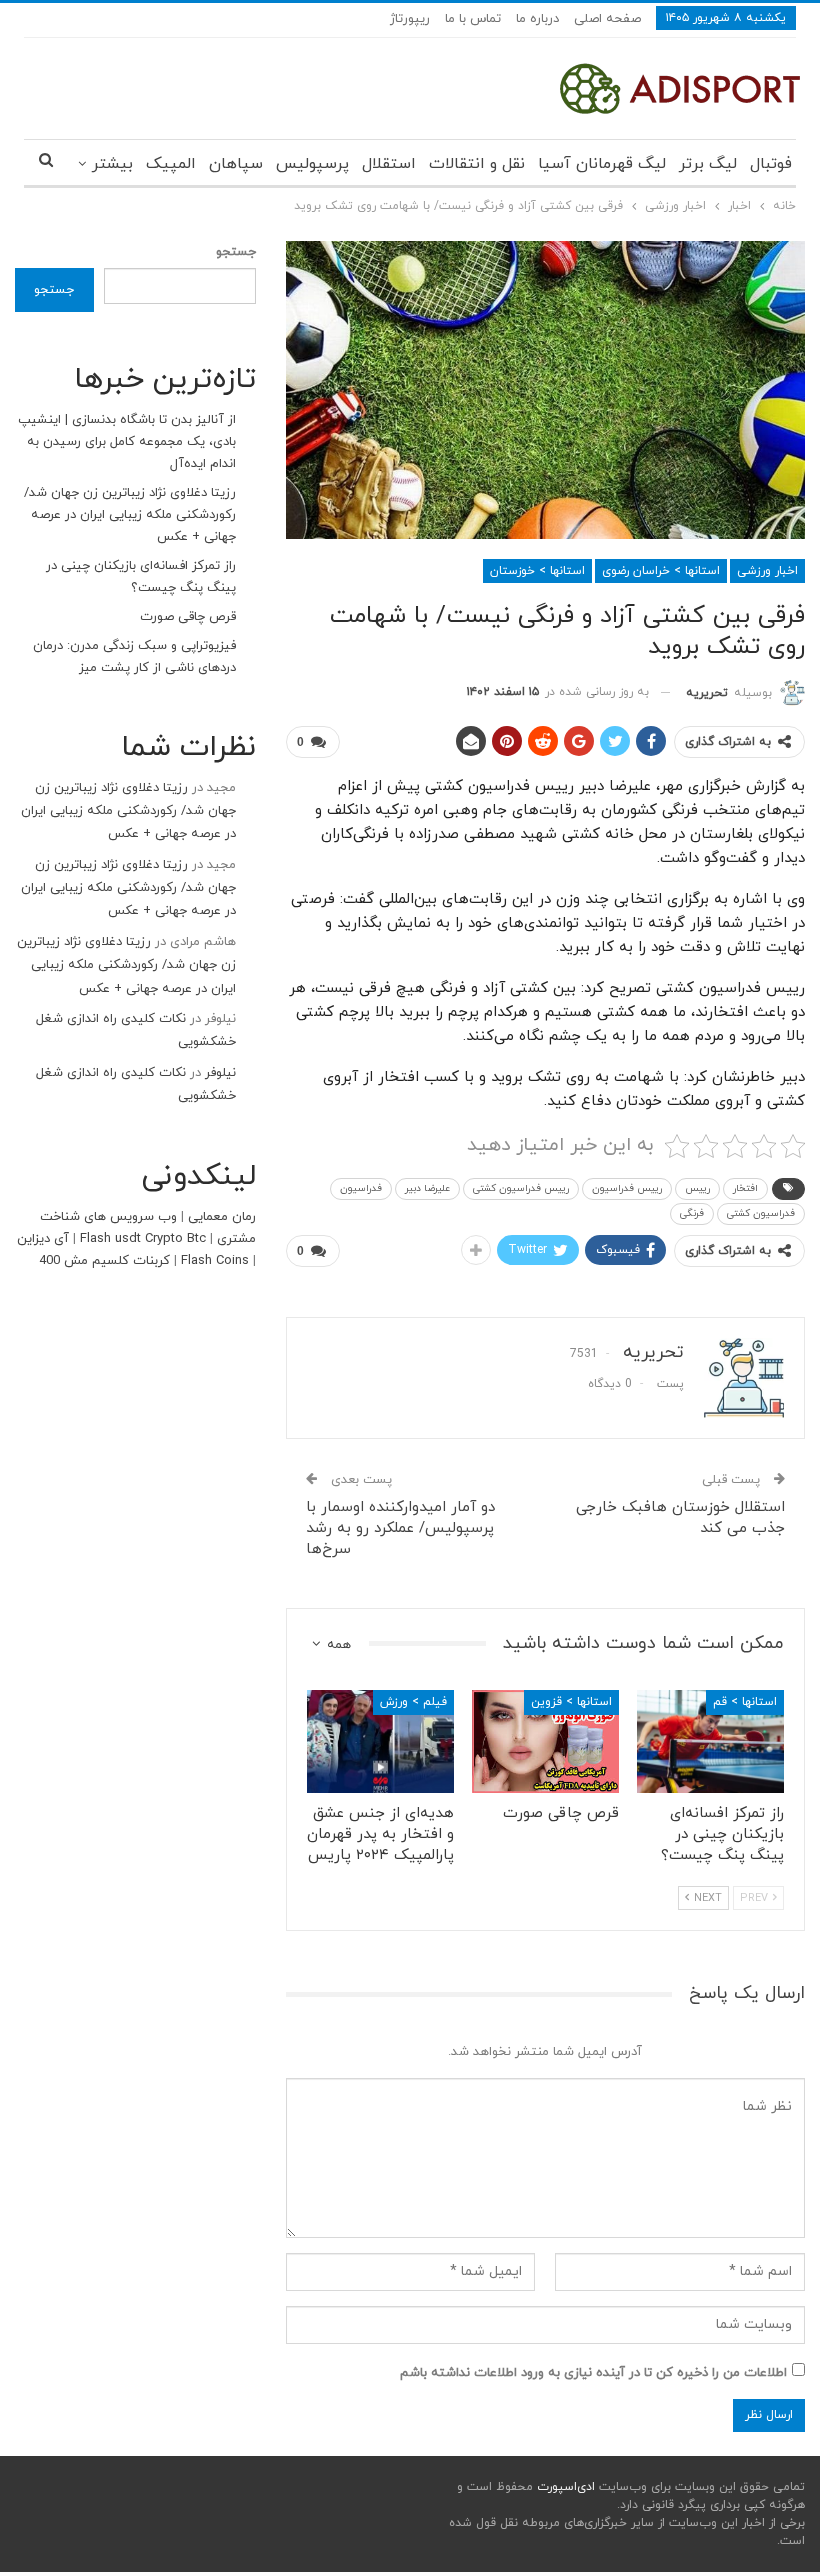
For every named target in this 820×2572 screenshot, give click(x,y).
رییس (697, 1188)
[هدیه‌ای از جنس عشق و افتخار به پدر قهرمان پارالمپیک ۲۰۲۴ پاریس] (380, 1741)
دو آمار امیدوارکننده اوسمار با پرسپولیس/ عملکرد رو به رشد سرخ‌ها (400, 1528)
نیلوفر (220, 1073)
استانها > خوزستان (537, 571)
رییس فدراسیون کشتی (521, 1188)
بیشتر (112, 164)
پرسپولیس (312, 164)
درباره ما (537, 19)
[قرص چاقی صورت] (545, 1741)
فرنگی (692, 1213)
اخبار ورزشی (767, 571)
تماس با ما (473, 19)
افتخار (745, 1188)
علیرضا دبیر (427, 1188)
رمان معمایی (222, 1217)
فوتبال (771, 164)
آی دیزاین (43, 1239)
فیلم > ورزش (413, 1702)
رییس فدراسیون (627, 1188)
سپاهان (236, 164)
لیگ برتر (708, 164)
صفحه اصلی (607, 19)
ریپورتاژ (410, 19)
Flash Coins (215, 1261)
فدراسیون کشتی (761, 1213)
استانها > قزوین (571, 1702)
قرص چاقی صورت (188, 617)
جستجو (236, 252)
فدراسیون (361, 1188)
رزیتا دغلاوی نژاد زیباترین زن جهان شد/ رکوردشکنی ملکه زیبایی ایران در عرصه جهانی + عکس (130, 515)
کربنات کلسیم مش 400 (104, 1261)
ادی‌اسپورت (564, 2487)
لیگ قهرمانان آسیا (602, 164)
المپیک (171, 164)
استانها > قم (745, 1702)
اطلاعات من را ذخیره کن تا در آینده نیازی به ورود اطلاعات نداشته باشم (593, 2373)
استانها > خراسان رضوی (661, 571)
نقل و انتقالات (477, 164)
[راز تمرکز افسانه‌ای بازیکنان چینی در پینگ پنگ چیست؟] (710, 1741)
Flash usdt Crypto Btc (143, 1239)
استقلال (389, 164)
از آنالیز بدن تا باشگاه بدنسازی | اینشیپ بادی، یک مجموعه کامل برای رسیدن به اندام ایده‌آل (127, 442)
